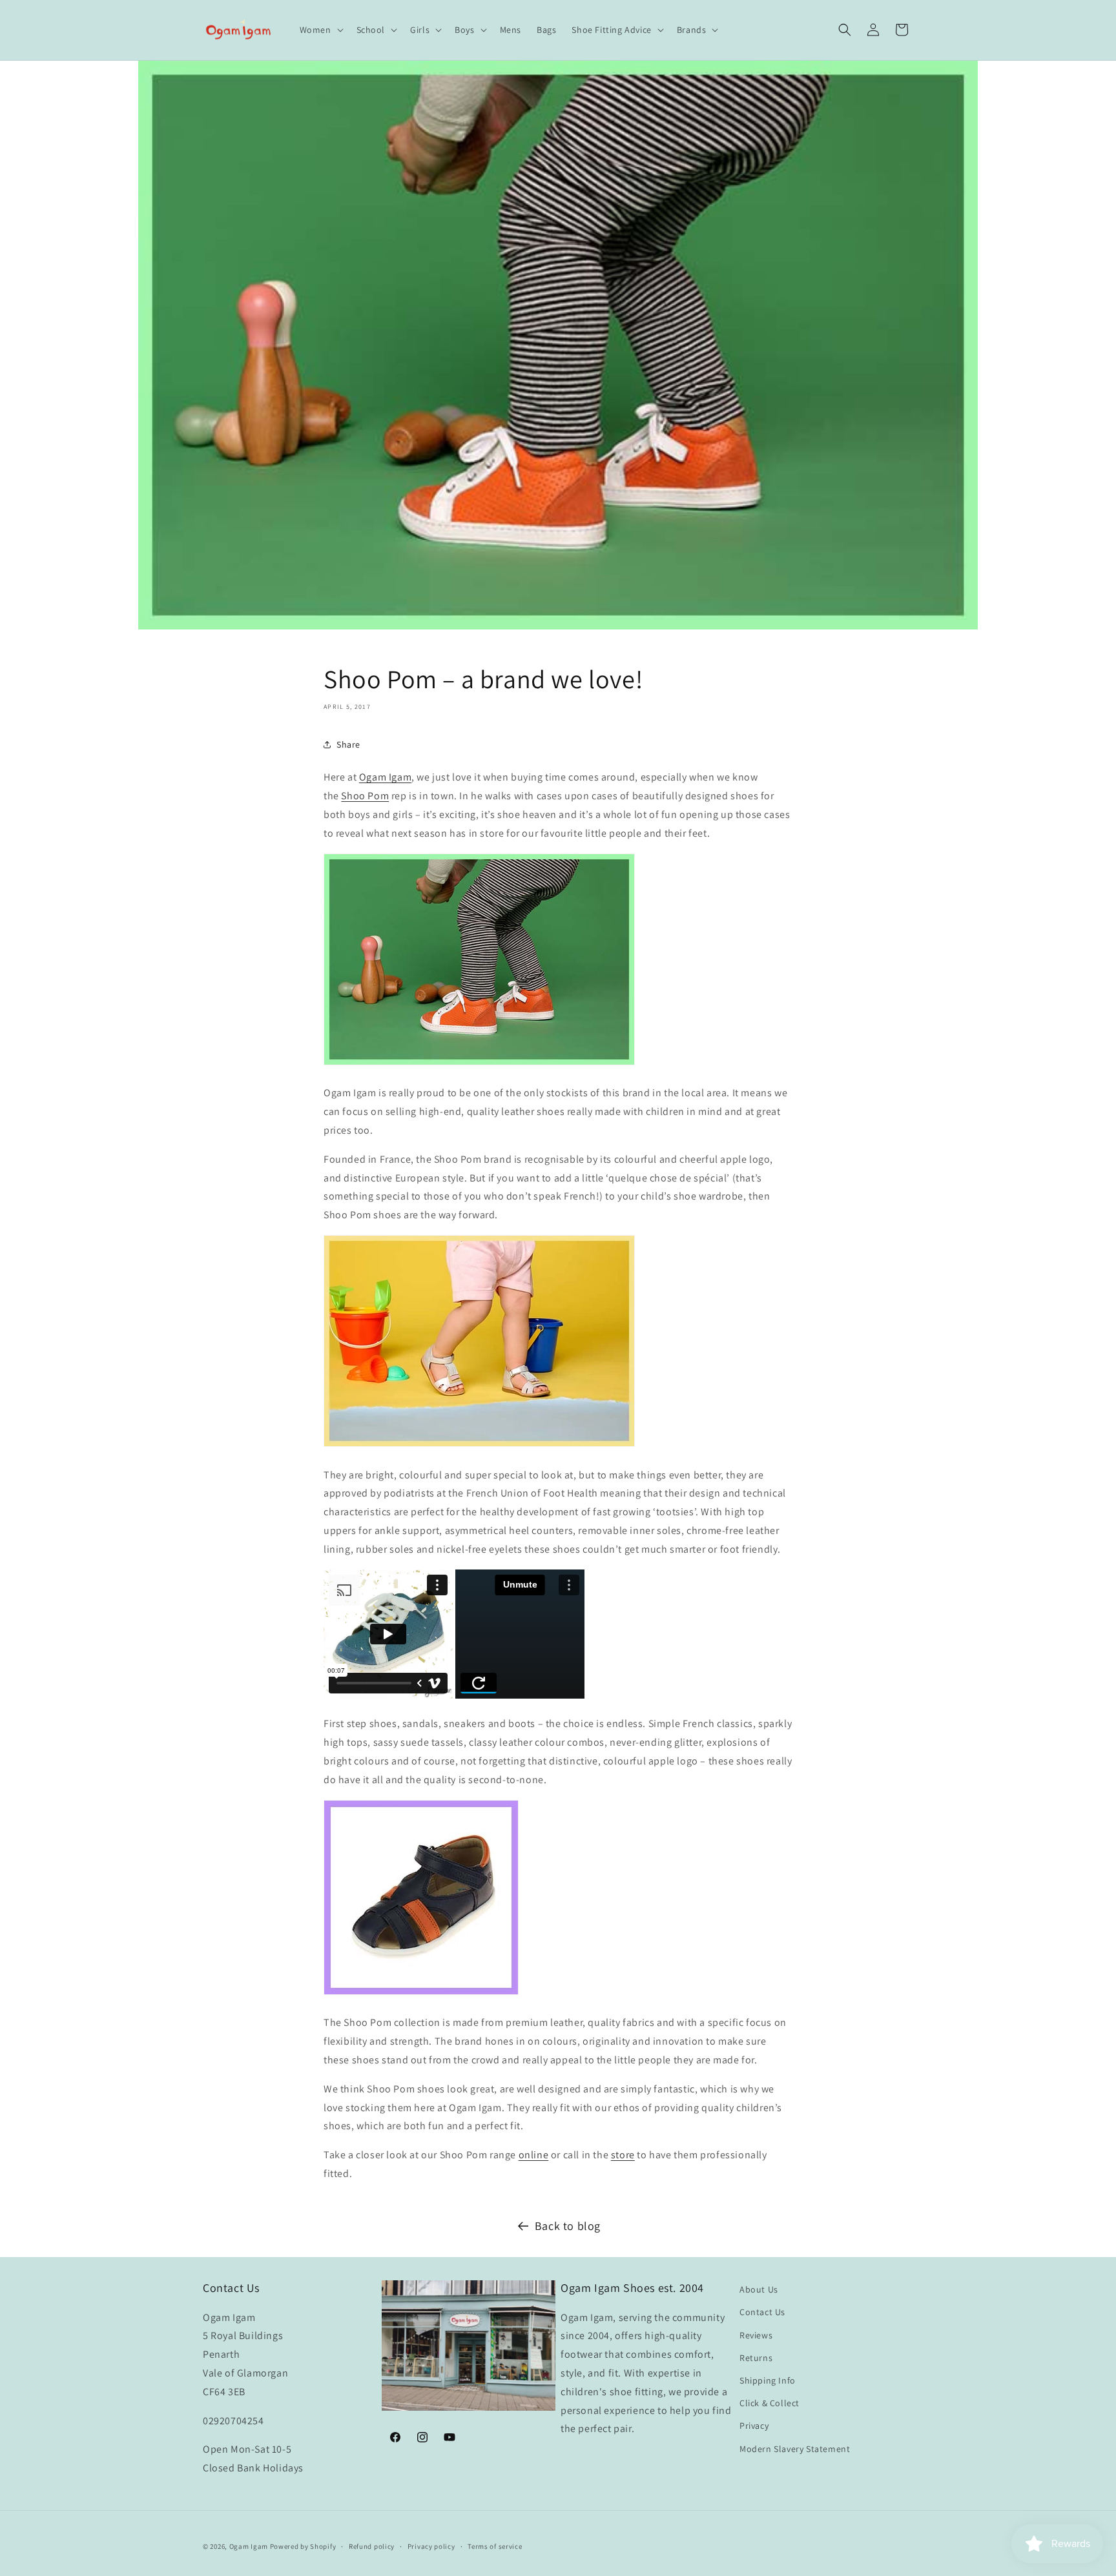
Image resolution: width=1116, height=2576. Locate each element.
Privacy (754, 2426)
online (534, 2155)
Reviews (756, 2335)
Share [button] (348, 744)
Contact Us (762, 2312)
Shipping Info (768, 2380)
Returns (756, 2358)
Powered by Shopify (303, 2546)
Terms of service (495, 2546)
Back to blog (568, 2226)
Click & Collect (770, 2403)
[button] (320, 30)
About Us (759, 2289)
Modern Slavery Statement (795, 2449)
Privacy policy (431, 2546)
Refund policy (372, 2546)
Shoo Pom (365, 796)
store (623, 2155)
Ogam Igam (385, 777)
